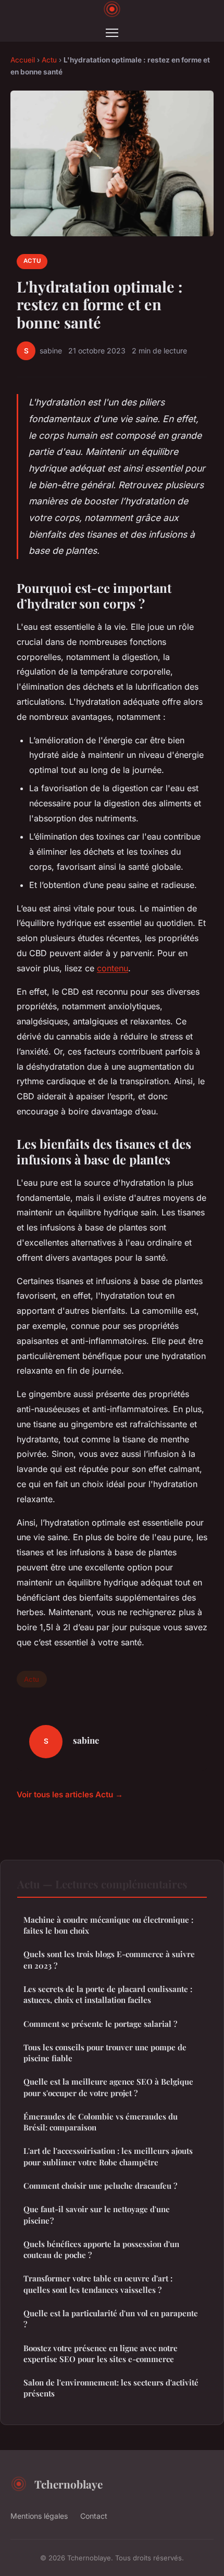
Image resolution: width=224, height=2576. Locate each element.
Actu (49, 60)
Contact (94, 2516)
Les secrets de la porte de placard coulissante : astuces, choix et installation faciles (108, 1994)
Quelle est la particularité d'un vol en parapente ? (111, 2319)
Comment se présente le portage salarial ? (100, 2024)
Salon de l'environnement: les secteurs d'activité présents (111, 2388)
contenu (113, 968)
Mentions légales (39, 2516)
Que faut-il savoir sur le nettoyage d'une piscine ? (97, 2215)
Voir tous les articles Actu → (70, 1794)
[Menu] (112, 33)
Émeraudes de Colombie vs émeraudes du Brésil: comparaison (101, 2122)
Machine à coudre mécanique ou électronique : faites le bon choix (108, 1925)
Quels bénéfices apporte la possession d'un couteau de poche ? (101, 2249)
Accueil (23, 60)
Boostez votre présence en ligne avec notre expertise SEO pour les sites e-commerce (101, 2353)
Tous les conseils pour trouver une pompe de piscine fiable (105, 2053)
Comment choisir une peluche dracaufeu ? (100, 2186)
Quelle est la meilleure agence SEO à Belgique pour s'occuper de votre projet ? (108, 2087)
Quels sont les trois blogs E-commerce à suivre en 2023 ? (109, 1959)
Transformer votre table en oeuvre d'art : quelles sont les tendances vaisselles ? (98, 2284)
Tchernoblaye (69, 2484)
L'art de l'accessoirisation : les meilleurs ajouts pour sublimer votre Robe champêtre (108, 2156)
